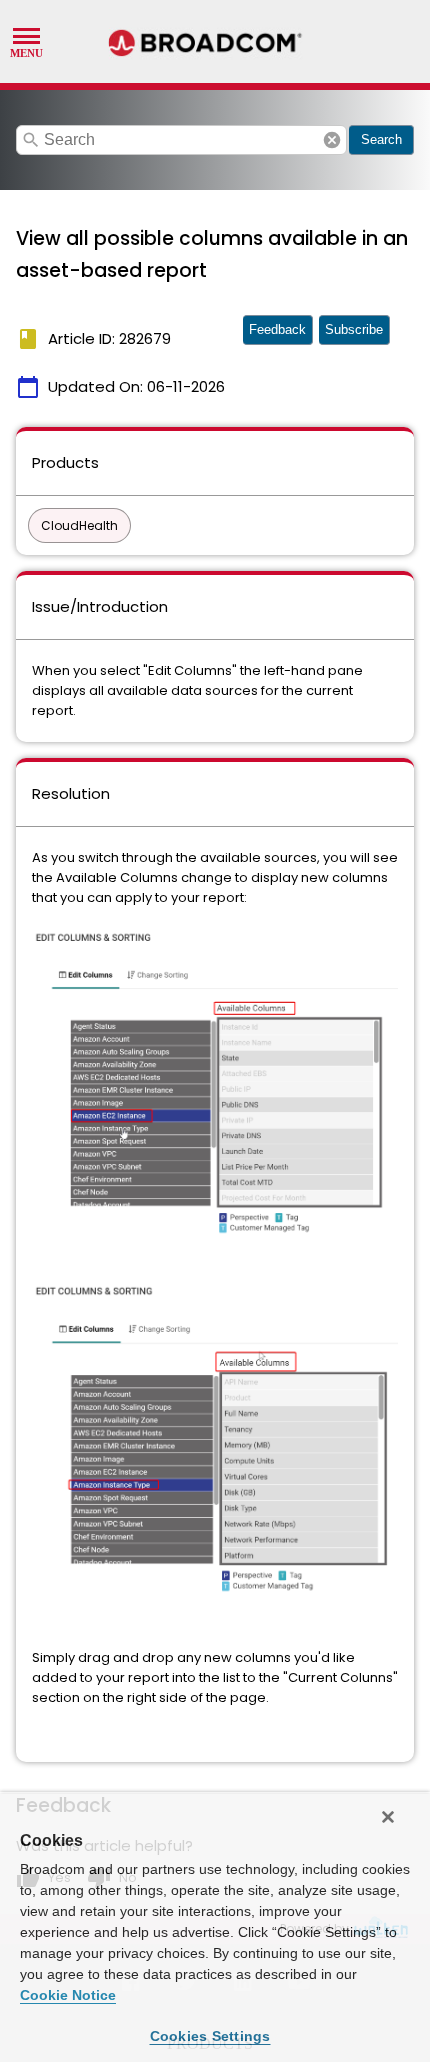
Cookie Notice (68, 1995)
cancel (332, 140)
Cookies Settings (210, 2036)
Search (381, 139)
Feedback (277, 329)
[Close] (388, 1817)
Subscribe (354, 329)
